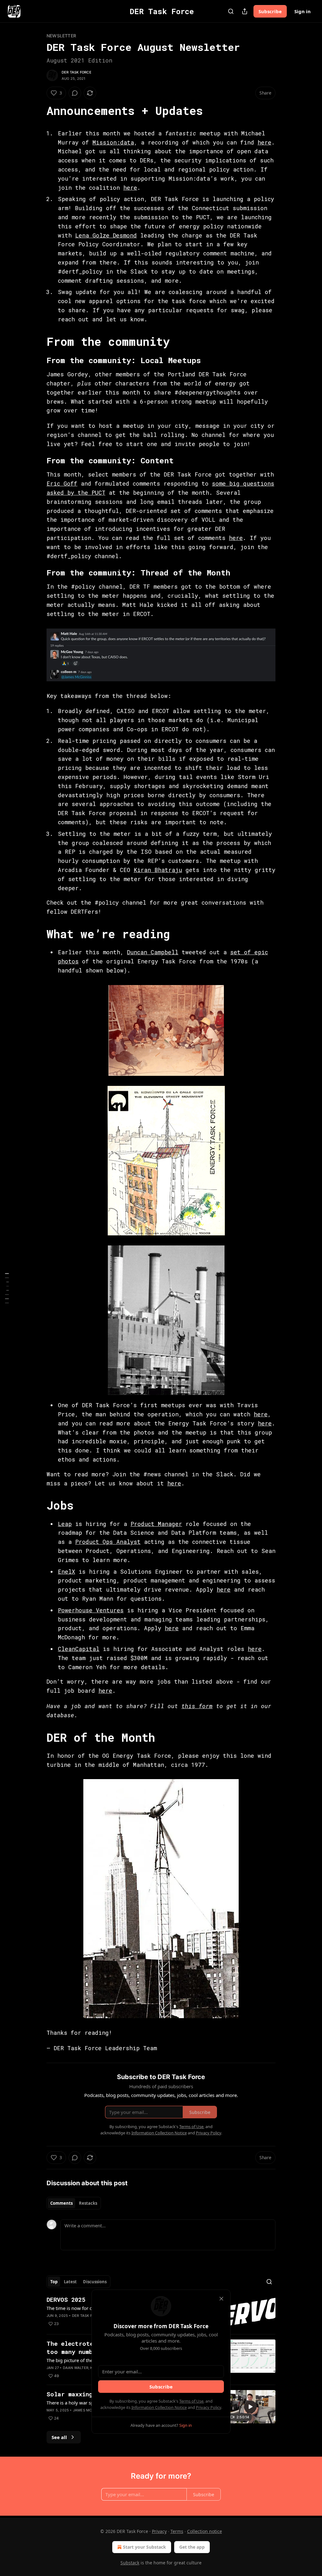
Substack (130, 2563)
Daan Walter (76, 2368)
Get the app (192, 2547)
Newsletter (61, 36)
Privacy (159, 2531)
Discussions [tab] (95, 2282)
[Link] (38, 111)
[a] (250, 2407)
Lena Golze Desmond (106, 235)
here (264, 142)
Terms (177, 2531)
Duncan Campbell (153, 952)
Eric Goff (62, 483)
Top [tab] (54, 2282)
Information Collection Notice (159, 2407)
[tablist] (74, 2203)
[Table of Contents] (7, 1288)
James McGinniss (90, 2410)
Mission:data (113, 142)
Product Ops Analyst (108, 1542)
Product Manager (156, 1524)
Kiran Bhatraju (158, 870)
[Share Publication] (245, 11)
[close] (221, 2299)
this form (197, 1706)
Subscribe (270, 11)
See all (59, 2437)
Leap (65, 1524)
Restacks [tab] (88, 2203)
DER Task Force (77, 72)
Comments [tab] (61, 2203)
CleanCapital (79, 1649)
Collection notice (205, 2531)
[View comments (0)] (75, 93)
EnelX (67, 1571)
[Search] (231, 11)
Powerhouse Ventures (91, 1610)
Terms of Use (191, 2401)
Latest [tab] (70, 2282)
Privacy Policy (208, 2407)
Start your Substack (144, 2547)
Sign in (303, 11)
